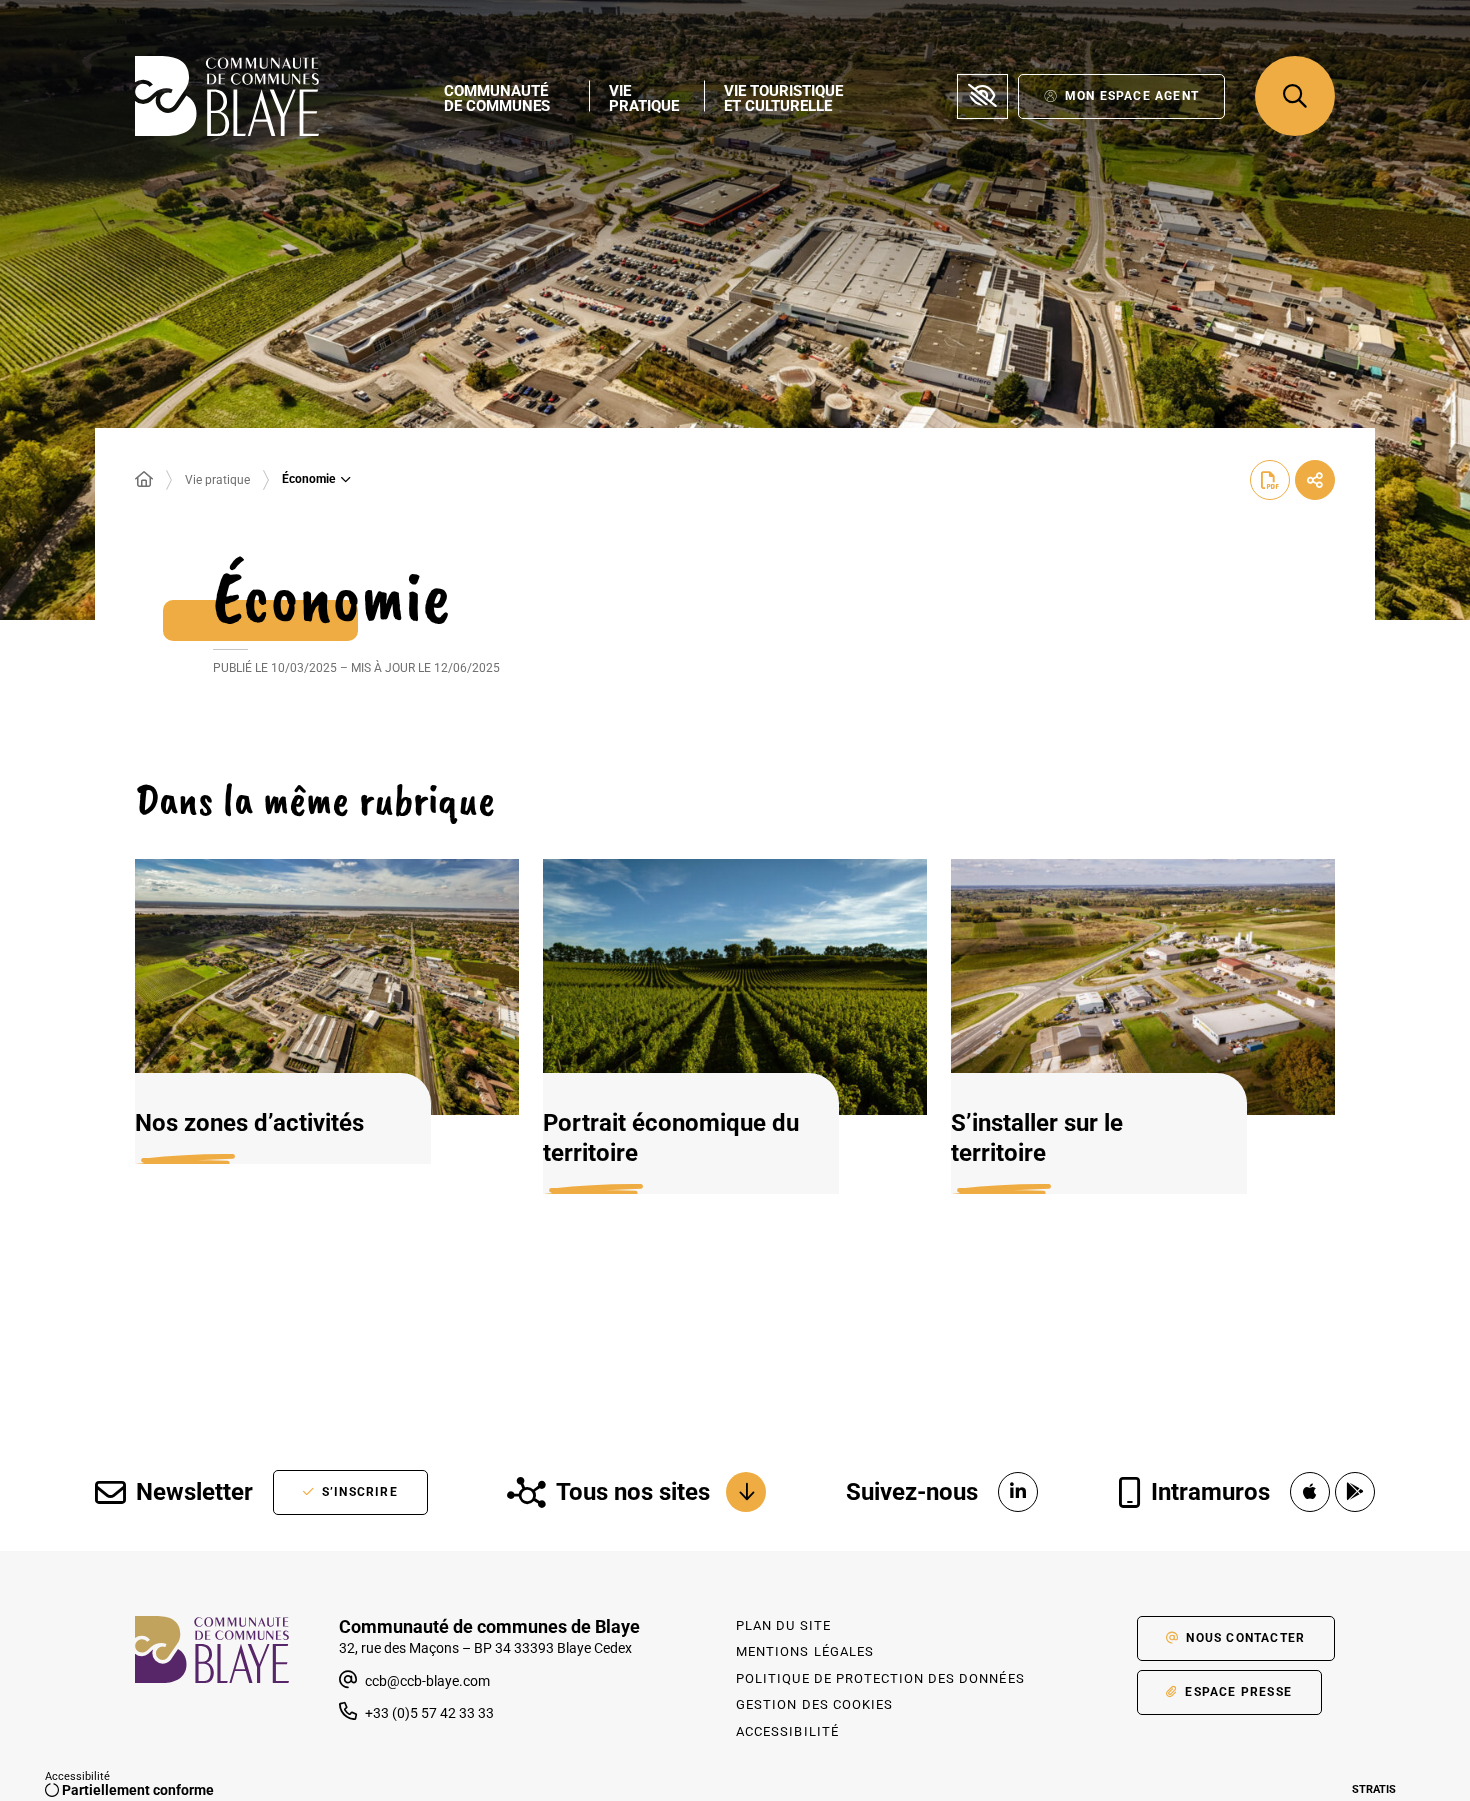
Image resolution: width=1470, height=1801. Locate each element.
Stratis (1374, 1789)
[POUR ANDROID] (1355, 1492)
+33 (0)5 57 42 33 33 (429, 1713)
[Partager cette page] (1315, 480)
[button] (1295, 96)
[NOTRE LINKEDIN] (1018, 1492)
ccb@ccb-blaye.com (426, 1681)
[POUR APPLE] (1310, 1492)
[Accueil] (144, 480)
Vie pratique (217, 480)
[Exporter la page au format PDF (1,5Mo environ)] (1270, 480)
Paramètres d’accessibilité (982, 96)
